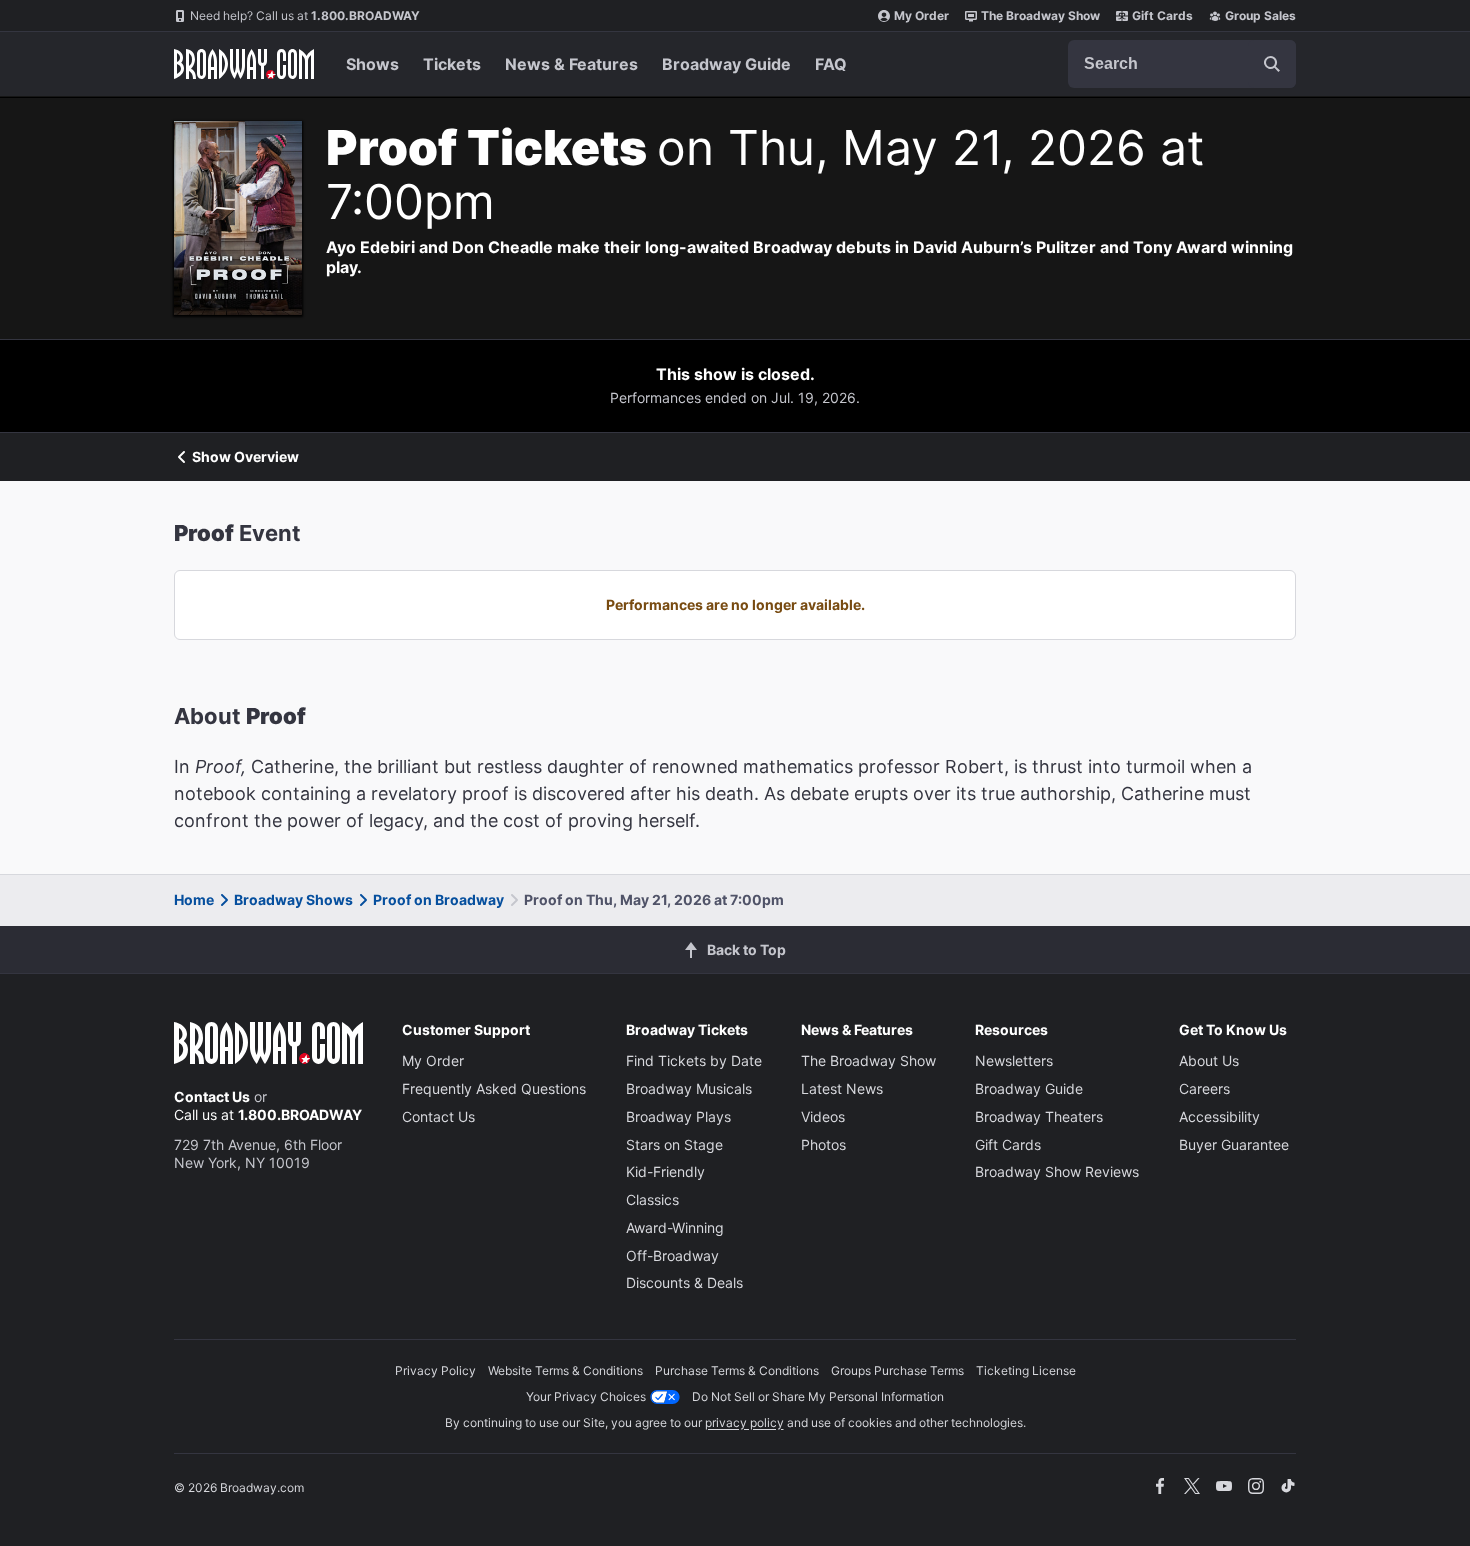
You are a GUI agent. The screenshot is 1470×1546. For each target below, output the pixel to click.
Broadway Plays (678, 1116)
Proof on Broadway (438, 899)
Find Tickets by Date (694, 1060)
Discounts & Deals (684, 1282)
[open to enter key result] (1272, 64)
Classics (652, 1199)
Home (194, 899)
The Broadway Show (1040, 15)
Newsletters (1014, 1060)
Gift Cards (1162, 15)
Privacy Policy (435, 1370)
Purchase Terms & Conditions (737, 1370)
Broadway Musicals (689, 1088)
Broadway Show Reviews (1057, 1171)
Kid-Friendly (665, 1171)
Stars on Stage (674, 1144)
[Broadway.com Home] (244, 64)
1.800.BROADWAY (305, 15)
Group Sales (1260, 15)
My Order (921, 15)
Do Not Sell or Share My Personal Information (818, 1396)
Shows (372, 64)
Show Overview (245, 457)
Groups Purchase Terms (897, 1370)
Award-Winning (675, 1227)
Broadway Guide (726, 64)
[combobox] (1182, 64)
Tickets (452, 64)
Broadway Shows (293, 899)
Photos (823, 1144)
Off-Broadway (672, 1255)
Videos (823, 1116)
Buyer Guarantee (1234, 1144)
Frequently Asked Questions (494, 1088)
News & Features (571, 64)
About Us (1209, 1060)
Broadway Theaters (1039, 1116)
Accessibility (1219, 1116)
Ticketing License (1026, 1370)
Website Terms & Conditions (565, 1370)
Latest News (842, 1088)
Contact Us (212, 1096)
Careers (1204, 1088)
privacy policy (744, 1422)
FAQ (831, 64)
